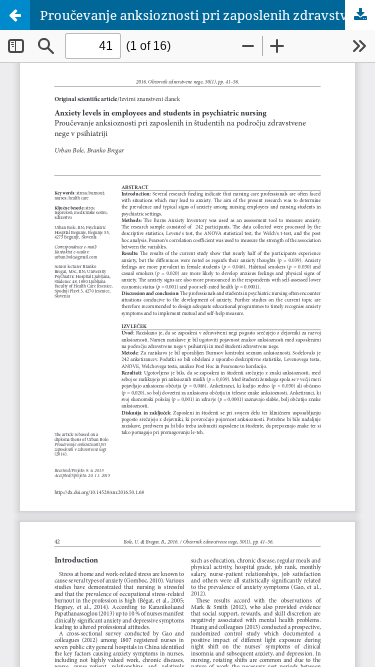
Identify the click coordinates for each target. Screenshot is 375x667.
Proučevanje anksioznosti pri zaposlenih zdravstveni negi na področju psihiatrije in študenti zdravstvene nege (207, 15)
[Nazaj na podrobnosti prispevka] (15, 15)
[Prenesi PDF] (360, 15)
